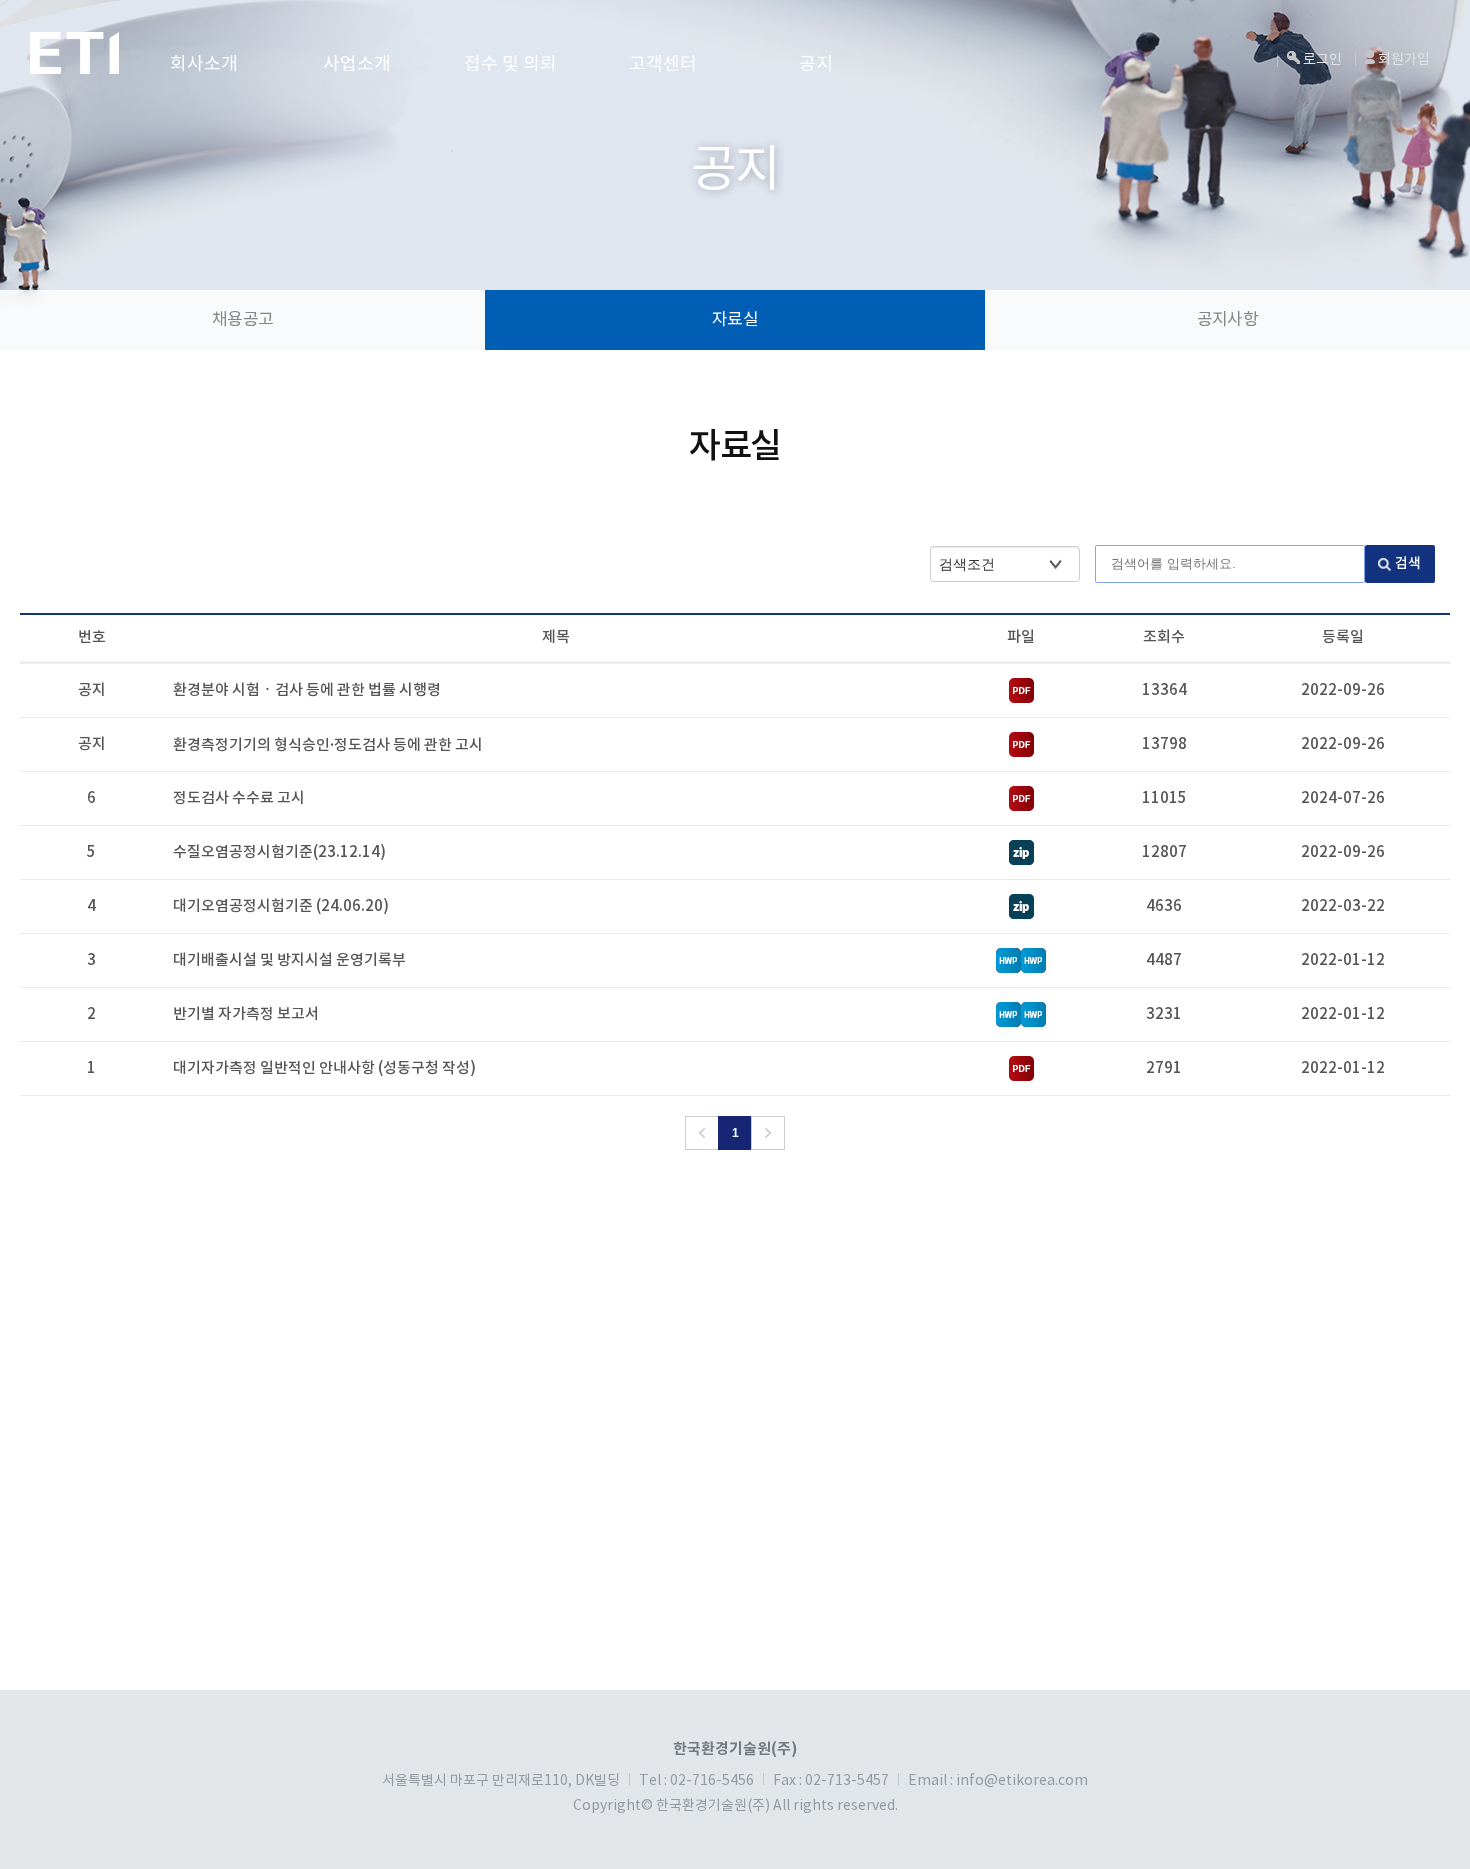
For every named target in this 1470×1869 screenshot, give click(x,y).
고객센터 (663, 64)
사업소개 (357, 64)
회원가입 (1402, 60)
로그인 (1321, 60)
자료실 (734, 320)
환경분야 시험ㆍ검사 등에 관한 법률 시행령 (307, 690)
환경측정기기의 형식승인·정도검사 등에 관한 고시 (328, 745)
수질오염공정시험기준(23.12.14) (279, 852)
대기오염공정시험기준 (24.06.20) (281, 906)
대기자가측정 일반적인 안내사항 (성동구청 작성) (324, 1068)
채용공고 (242, 320)
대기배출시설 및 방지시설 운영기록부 (289, 960)
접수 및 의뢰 (510, 64)
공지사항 (1227, 320)
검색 (1408, 563)
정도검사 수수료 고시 (239, 798)
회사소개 (204, 64)
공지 (816, 64)
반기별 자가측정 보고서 (246, 1014)
